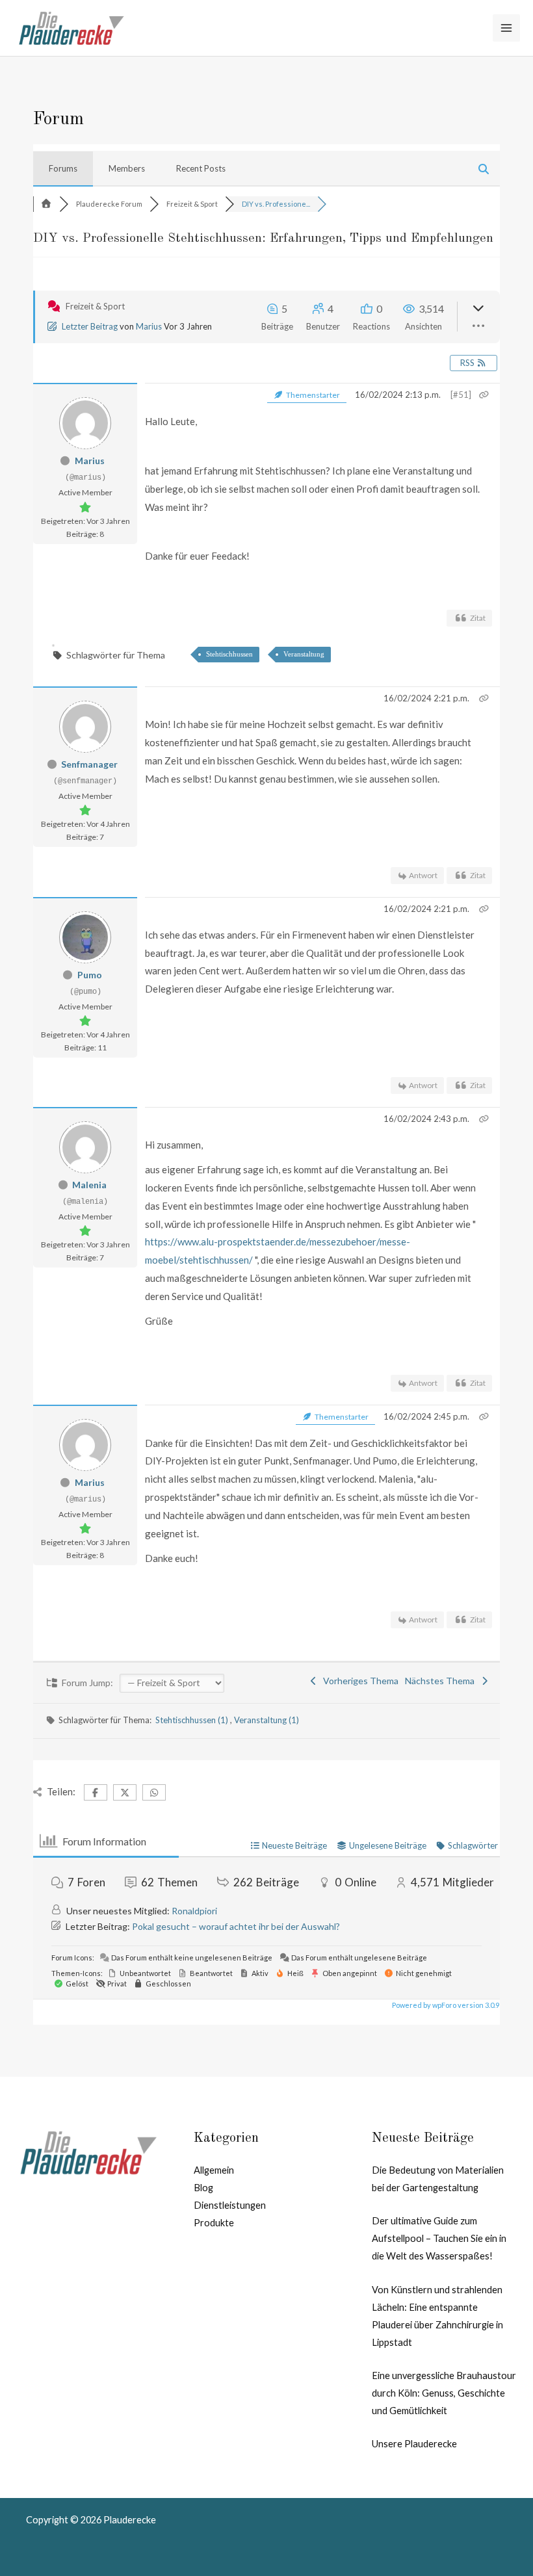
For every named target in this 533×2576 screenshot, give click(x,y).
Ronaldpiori (194, 1911)
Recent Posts (201, 168)
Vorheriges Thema (359, 1681)
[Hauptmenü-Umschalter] (506, 28)
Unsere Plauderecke (414, 2444)
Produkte (214, 2223)
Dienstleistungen (230, 2205)
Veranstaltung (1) (266, 1720)
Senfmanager (89, 764)
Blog (203, 2188)
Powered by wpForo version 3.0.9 (445, 2005)
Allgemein (214, 2170)
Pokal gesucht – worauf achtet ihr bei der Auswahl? (236, 1926)
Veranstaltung (304, 654)
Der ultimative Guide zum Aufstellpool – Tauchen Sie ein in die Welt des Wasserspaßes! (439, 2238)
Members (127, 168)
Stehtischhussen (229, 654)
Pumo (90, 975)
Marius (149, 326)
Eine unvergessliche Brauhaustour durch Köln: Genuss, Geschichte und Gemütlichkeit (444, 2393)
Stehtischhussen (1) (193, 1720)
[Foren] (46, 204)
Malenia (89, 1185)
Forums (63, 168)
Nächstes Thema (442, 1681)
